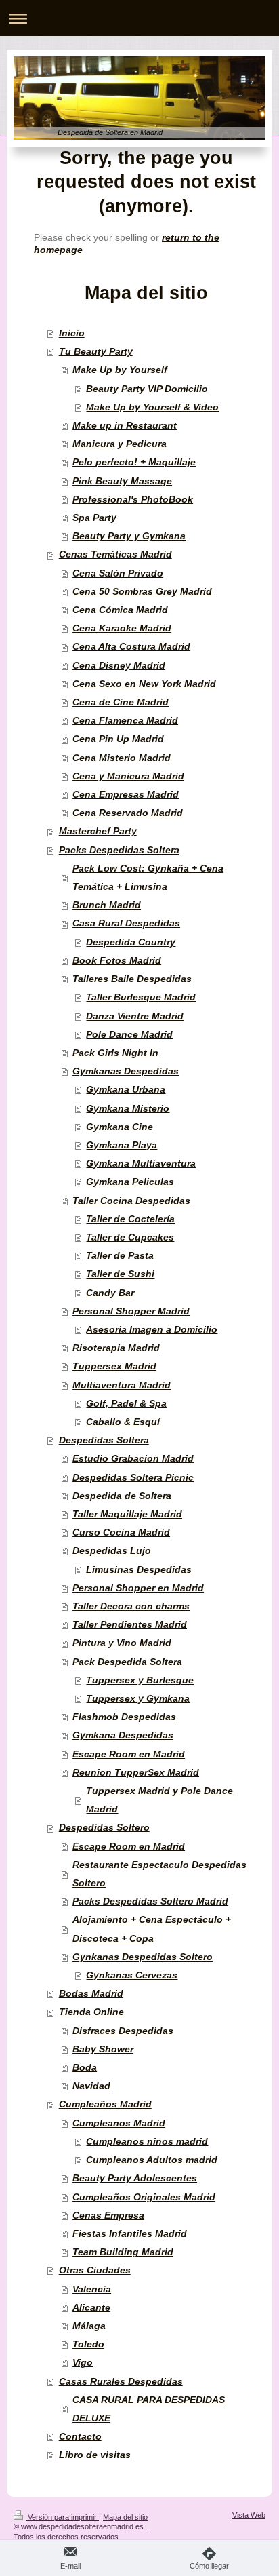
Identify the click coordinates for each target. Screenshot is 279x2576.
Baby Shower (103, 2049)
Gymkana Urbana (126, 1090)
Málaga (89, 2326)
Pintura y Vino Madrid (122, 1643)
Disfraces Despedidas (123, 2031)
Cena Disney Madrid (119, 666)
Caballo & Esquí (123, 1422)
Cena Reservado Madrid (128, 813)
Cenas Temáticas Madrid (115, 554)
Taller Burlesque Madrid (141, 997)
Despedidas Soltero (104, 1828)
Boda (85, 2068)
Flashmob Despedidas (124, 1717)
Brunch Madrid (107, 905)
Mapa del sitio (125, 2517)
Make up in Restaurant (125, 426)
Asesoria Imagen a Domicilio (152, 1330)
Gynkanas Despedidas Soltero (143, 1957)
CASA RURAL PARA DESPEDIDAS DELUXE (149, 2409)
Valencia (92, 2289)
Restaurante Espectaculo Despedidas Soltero (159, 1874)
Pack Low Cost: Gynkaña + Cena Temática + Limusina (148, 878)
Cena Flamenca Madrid (125, 721)
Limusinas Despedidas (139, 1570)
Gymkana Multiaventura (141, 1164)
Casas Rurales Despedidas (121, 2382)
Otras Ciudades (95, 2270)
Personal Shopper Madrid (131, 1311)
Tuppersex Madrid (114, 1366)
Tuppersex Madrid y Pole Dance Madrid (159, 1800)
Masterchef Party (98, 831)
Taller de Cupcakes (130, 1237)
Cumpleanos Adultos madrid (152, 2160)
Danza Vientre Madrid (135, 1016)
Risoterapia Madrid (116, 1348)
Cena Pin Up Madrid (118, 739)
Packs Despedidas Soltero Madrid (150, 1901)
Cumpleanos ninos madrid (147, 2142)
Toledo (88, 2344)
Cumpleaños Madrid (105, 2104)
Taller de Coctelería (130, 1219)
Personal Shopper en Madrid (138, 1588)
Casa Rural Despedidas (126, 923)
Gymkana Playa (122, 1145)
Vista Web (249, 2515)
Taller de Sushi (120, 1274)
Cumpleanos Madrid (119, 2123)
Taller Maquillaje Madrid (127, 1514)
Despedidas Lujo (112, 1551)
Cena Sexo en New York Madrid (144, 684)
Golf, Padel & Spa (126, 1404)
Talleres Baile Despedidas (132, 979)
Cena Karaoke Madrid (122, 628)
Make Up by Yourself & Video (152, 407)
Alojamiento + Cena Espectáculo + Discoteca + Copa (152, 1929)
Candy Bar (110, 1293)
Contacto (80, 2437)
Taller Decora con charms (131, 1606)
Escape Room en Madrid (129, 1754)
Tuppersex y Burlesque (140, 1680)
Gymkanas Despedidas (126, 1071)
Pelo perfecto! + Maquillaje (134, 462)
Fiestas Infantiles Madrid (130, 2234)
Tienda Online (91, 2012)
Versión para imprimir (62, 2517)
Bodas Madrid (91, 1994)
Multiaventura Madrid (122, 1385)
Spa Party (94, 518)
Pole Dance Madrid (129, 1035)
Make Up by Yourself (120, 370)
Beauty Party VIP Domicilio (147, 389)
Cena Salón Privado (118, 573)
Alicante (91, 2308)
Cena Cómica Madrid (120, 610)
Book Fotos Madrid (117, 961)
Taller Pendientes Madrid (130, 1625)
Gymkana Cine (120, 1127)
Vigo (83, 2363)
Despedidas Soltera (104, 1440)
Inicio (72, 333)
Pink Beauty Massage (122, 481)
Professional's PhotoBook (133, 500)
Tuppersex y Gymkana (138, 1699)
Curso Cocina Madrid (121, 1533)
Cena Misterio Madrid (122, 758)
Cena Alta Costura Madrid (131, 647)
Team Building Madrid (123, 2252)
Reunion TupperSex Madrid (136, 1773)
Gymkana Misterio (128, 1109)
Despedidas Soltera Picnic (133, 1478)
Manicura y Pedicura (120, 444)
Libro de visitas (95, 2455)
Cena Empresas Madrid (126, 795)
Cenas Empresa (108, 2216)
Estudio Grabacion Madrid (133, 1459)
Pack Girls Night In (115, 1053)
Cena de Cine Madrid (121, 702)
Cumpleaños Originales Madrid (144, 2197)
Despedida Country (131, 942)
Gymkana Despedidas (123, 1735)
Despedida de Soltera (122, 1496)
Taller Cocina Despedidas (131, 1201)
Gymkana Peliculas (130, 1182)
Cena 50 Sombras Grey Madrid (142, 592)
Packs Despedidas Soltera (119, 850)
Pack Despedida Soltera (127, 1662)
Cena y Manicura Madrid (128, 776)
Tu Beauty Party (96, 352)
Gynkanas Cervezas (132, 1975)
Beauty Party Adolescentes (135, 2178)
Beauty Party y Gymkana (129, 536)
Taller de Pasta (120, 1256)
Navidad (91, 2086)
